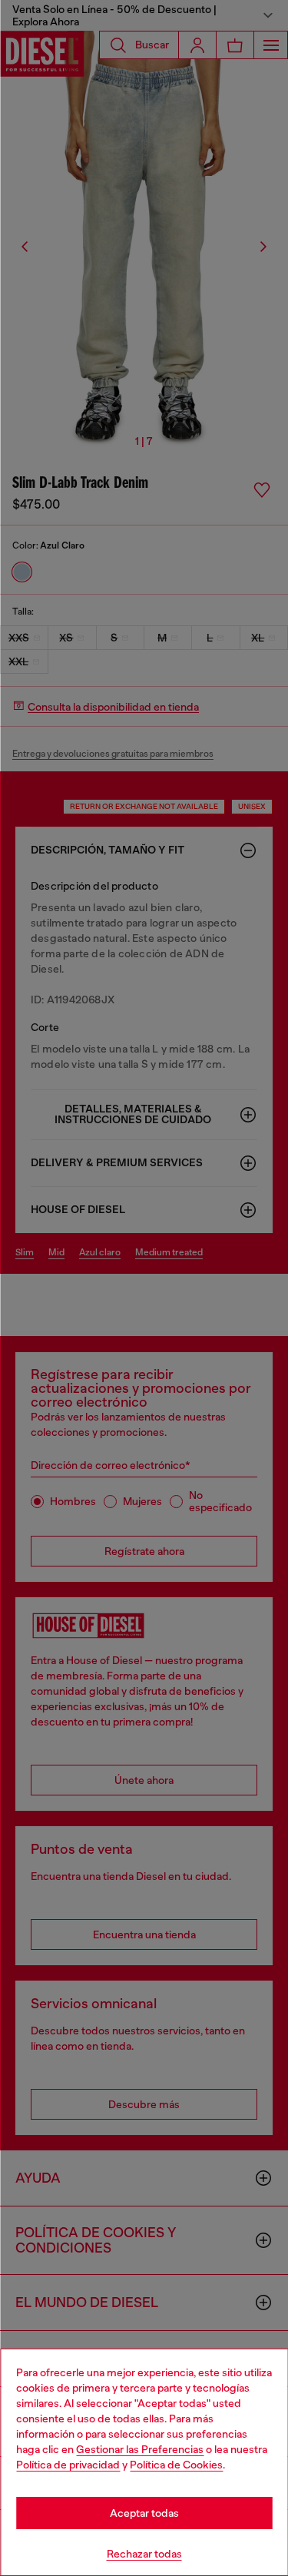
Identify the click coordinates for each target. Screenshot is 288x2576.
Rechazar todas (144, 2554)
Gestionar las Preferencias (140, 2449)
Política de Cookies (176, 2465)
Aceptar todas (144, 2513)
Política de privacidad (68, 2465)
